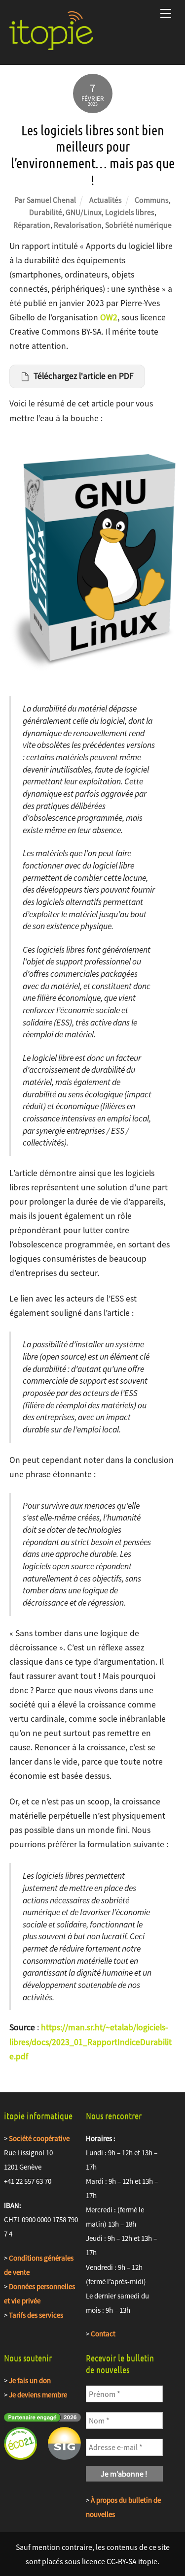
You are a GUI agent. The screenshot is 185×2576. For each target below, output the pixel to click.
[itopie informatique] (51, 46)
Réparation (32, 225)
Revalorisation (78, 225)
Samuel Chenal (51, 200)
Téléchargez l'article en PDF (84, 376)
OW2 (109, 317)
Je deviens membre (38, 2395)
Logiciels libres (130, 212)
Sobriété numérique (138, 225)
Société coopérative (39, 2138)
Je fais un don (30, 2380)
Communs (152, 200)
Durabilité (46, 212)
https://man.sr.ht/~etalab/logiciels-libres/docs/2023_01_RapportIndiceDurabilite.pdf (91, 2042)
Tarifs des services (36, 2315)
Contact (104, 2334)
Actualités (106, 200)
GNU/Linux (84, 212)
